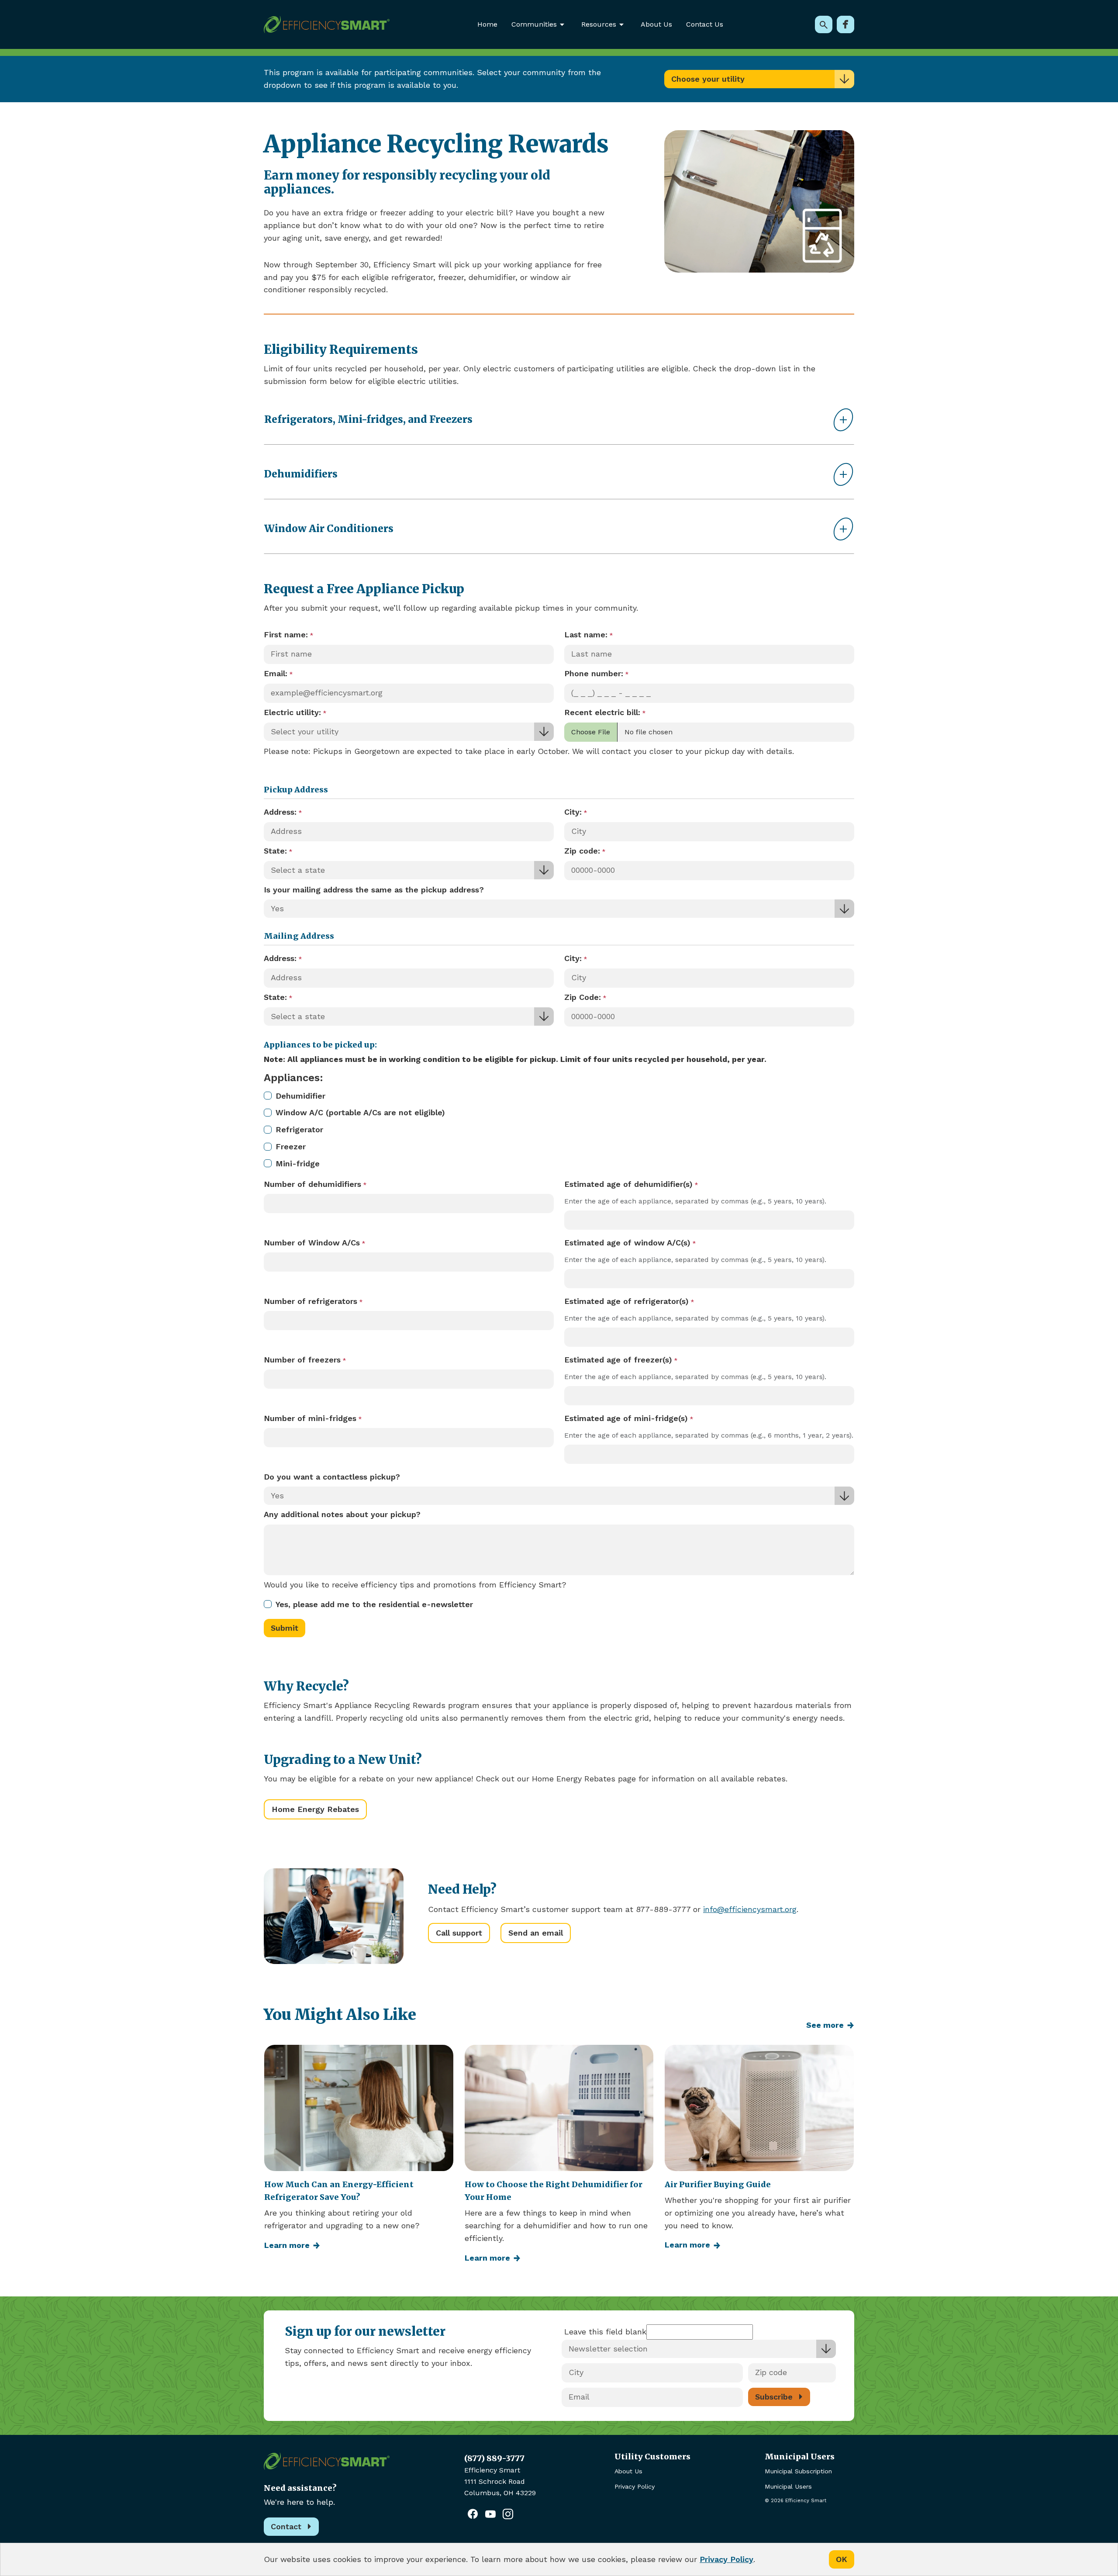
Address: (280, 812)
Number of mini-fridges (310, 1418)
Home (487, 24)
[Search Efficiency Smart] (824, 24)
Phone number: (594, 673)
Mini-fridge (298, 1164)
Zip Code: (583, 997)
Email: (276, 673)
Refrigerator (299, 1129)
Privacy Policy (635, 2486)
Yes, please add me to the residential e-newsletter (374, 1604)
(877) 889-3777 (494, 2458)
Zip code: (582, 851)
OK (842, 2559)
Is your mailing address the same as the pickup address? (374, 890)
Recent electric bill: (602, 712)
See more (825, 2025)
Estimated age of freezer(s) (618, 1360)
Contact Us (705, 24)
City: (573, 812)
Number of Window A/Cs (312, 1243)
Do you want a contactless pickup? (332, 1477)
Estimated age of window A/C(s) (627, 1243)
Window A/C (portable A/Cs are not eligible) (360, 1112)
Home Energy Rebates (315, 1809)
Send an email (536, 1933)
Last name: (586, 634)
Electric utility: (292, 712)
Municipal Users (788, 2486)
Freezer (291, 1146)
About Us (656, 24)
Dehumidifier (300, 1096)
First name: (286, 634)
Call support (459, 1933)
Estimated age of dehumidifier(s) (628, 1184)
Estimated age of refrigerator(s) (626, 1301)
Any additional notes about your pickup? (342, 1514)
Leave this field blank (605, 2332)
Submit (285, 1628)
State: (275, 851)
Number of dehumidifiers (312, 1184)
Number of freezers (302, 1360)
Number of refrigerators (311, 1301)
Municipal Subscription (798, 2471)
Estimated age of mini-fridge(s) (626, 1418)
